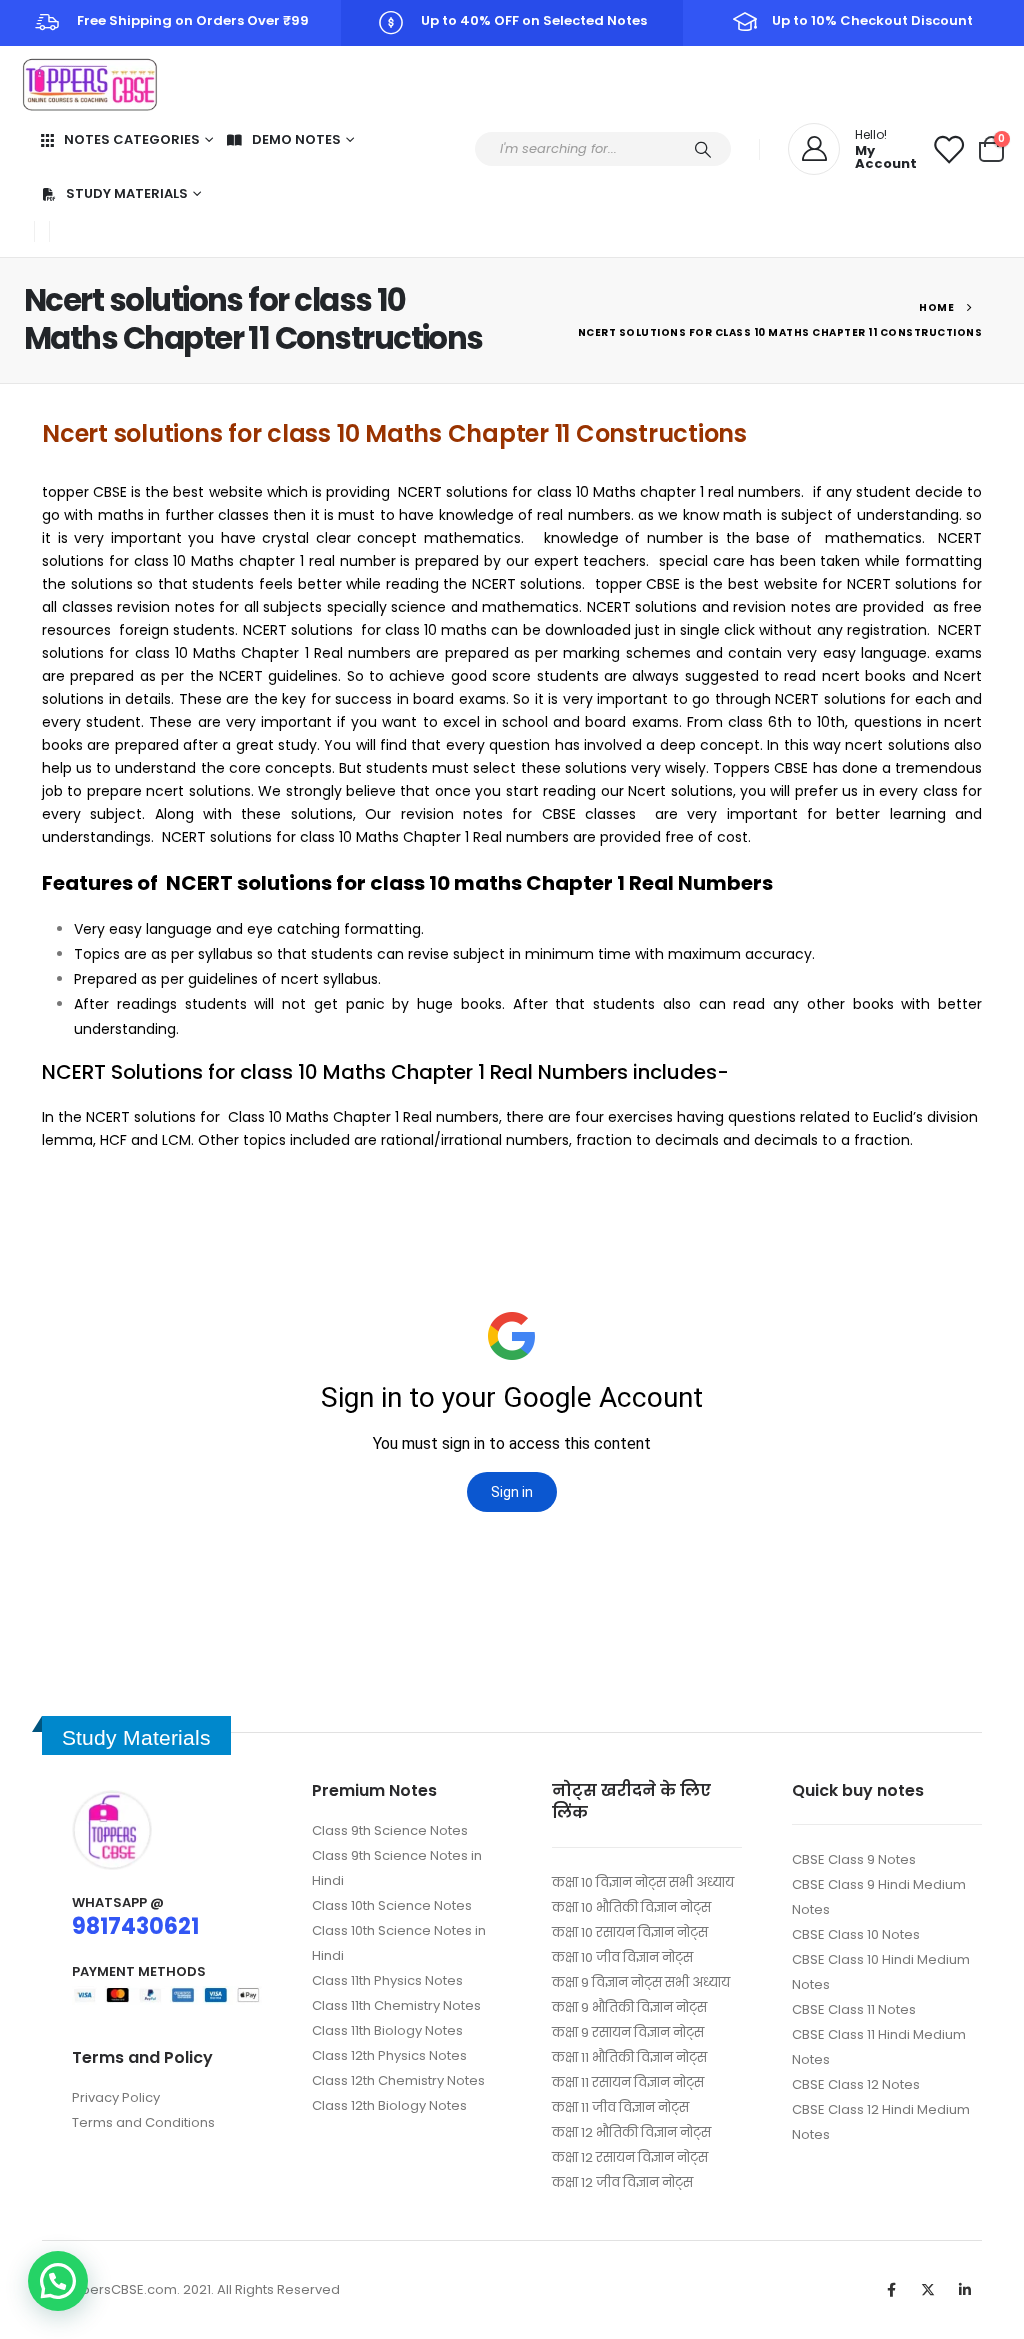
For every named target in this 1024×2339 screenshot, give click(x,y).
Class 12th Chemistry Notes (398, 2080)
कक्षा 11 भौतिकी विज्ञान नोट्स (629, 2057)
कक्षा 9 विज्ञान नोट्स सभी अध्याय (641, 1982)
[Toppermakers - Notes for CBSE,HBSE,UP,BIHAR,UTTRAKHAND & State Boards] (90, 85)
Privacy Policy (116, 2097)
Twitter (928, 2290)
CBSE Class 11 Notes (854, 2009)
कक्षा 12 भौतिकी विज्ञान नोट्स (631, 2132)
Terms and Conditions (143, 2122)
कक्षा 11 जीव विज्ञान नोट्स (620, 2107)
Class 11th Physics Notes (387, 1980)
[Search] (703, 149)
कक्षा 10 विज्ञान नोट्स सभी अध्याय (643, 1882)
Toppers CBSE (760, 768)
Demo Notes (296, 139)
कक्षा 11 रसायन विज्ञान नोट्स (628, 2082)
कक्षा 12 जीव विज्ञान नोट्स (622, 2182)
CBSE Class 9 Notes (854, 1859)
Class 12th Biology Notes (389, 2105)
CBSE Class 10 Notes (856, 1934)
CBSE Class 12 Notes (856, 2084)
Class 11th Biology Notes (387, 2030)
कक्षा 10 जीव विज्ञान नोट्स (622, 1957)
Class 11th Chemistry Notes (396, 2005)
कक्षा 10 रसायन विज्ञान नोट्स (630, 1932)
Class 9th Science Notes (390, 1830)
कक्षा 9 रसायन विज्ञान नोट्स (628, 2032)
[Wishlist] (948, 149)
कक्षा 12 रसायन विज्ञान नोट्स (630, 2157)
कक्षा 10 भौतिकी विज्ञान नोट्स (631, 1907)
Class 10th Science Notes (392, 1905)
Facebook (891, 2290)
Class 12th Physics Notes (389, 2055)
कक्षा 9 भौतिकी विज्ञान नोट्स (629, 2007)
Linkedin (965, 2290)
